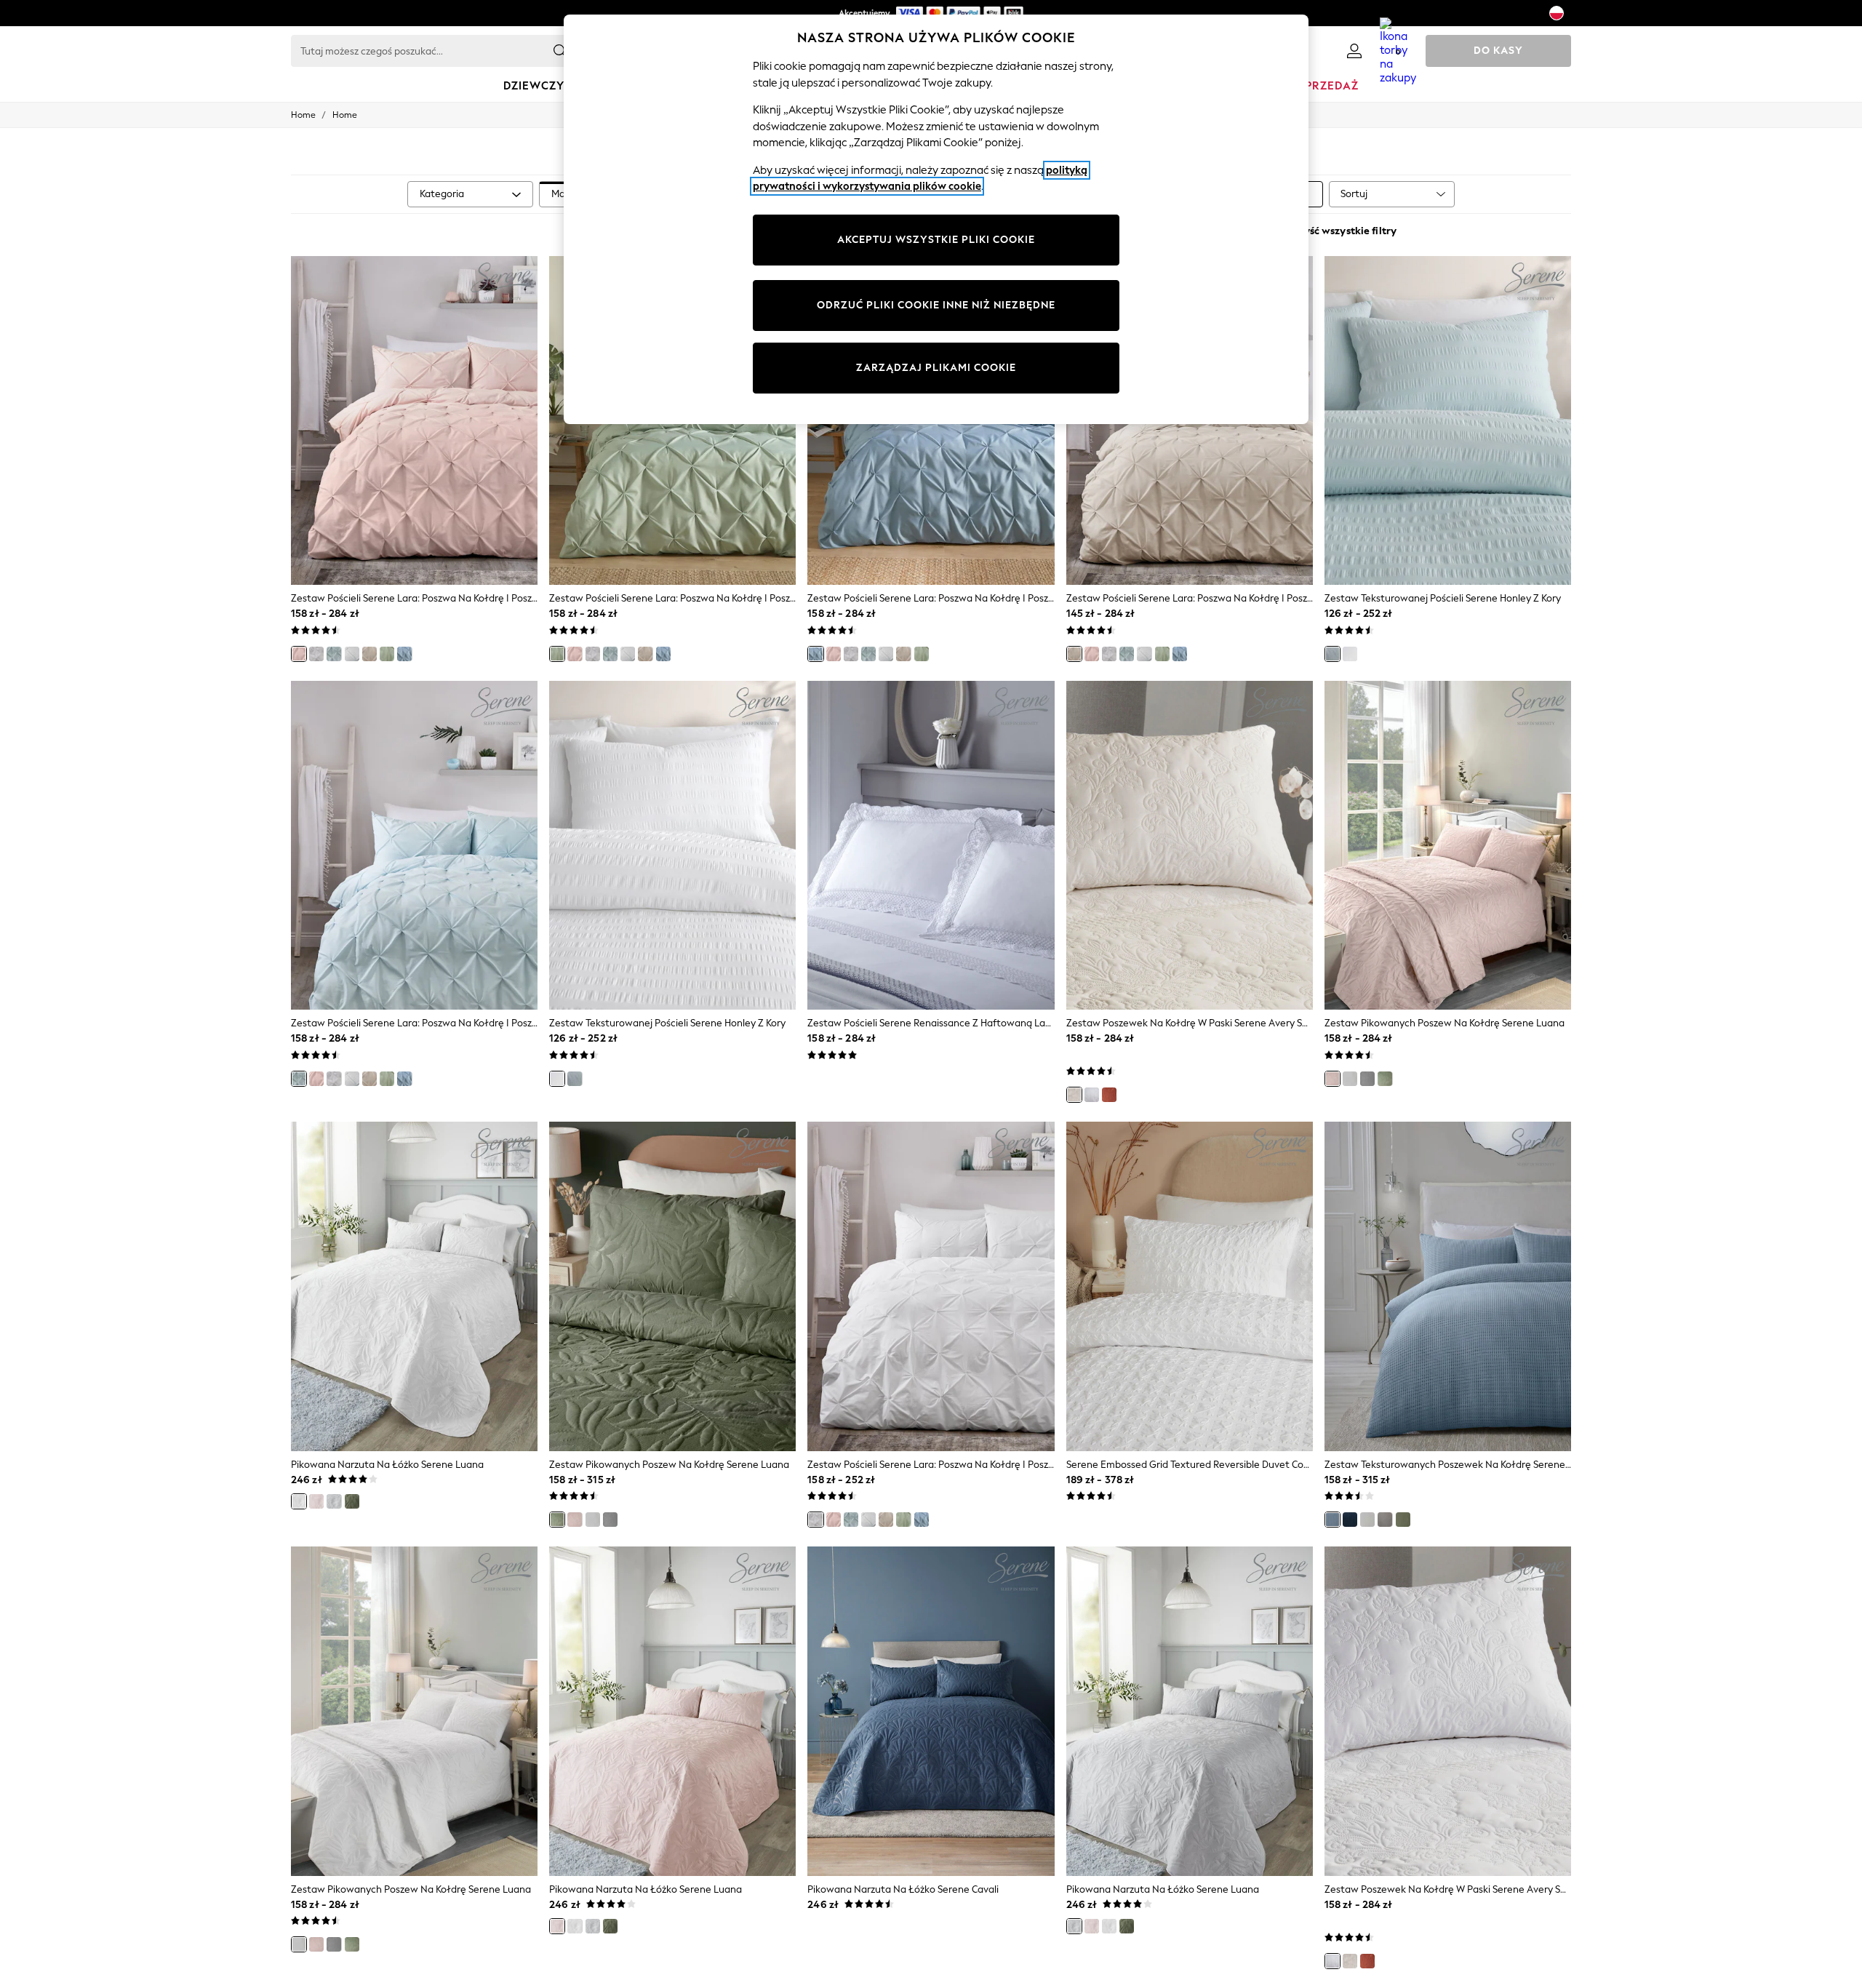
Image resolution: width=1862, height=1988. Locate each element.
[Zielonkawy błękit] (334, 654)
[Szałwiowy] (387, 654)
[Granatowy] (1350, 1520)
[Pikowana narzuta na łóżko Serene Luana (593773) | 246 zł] (1190, 1711)
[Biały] (316, 654)
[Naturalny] (369, 654)
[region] (936, 219)
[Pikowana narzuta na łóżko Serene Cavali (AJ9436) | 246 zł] (931, 1711)
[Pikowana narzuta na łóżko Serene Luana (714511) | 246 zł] (672, 1711)
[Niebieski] (404, 654)
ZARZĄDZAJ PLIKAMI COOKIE (936, 368)
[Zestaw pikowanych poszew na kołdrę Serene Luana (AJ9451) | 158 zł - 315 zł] (672, 1286)
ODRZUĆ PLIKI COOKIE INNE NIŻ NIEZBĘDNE (936, 305)
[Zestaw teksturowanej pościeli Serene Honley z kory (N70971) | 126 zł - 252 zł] (672, 845)
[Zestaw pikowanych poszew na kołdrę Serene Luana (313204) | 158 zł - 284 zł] (1448, 845)
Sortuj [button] (1354, 194)
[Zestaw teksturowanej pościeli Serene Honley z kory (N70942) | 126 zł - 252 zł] (1448, 420)
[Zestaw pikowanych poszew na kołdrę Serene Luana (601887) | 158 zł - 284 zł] (414, 1711)
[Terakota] (1109, 1095)
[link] (1354, 51)
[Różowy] (299, 654)
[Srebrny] (352, 654)
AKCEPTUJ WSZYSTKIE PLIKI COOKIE (936, 240)
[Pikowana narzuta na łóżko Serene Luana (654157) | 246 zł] (414, 1286)
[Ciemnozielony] (1385, 1079)
